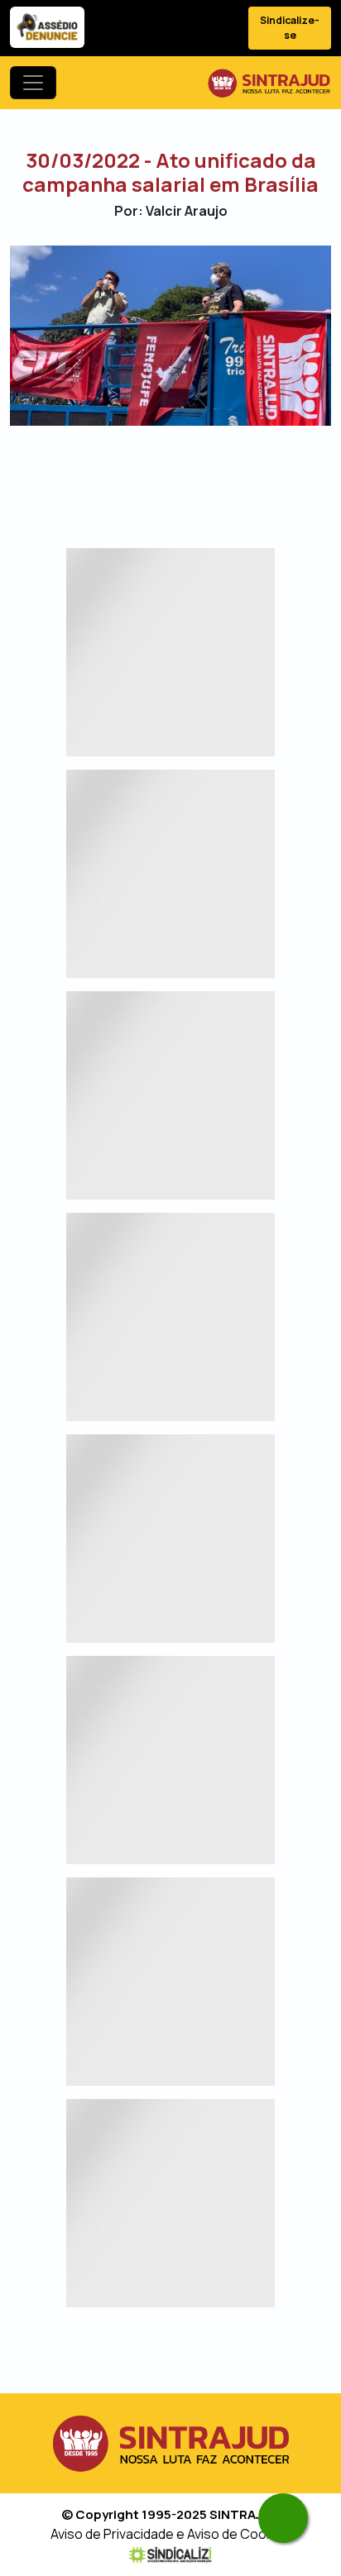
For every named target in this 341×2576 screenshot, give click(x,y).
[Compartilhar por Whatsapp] (214, 474)
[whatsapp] (283, 2518)
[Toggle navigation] (33, 83)
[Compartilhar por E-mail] (185, 474)
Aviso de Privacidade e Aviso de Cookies (171, 2534)
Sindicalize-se (290, 28)
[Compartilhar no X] (156, 474)
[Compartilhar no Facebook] (127, 474)
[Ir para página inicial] (269, 83)
